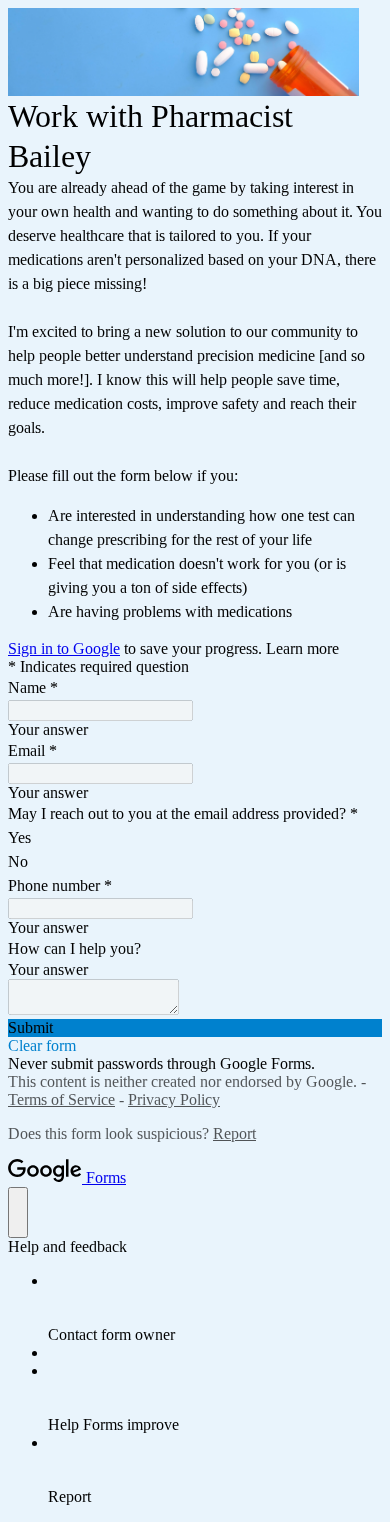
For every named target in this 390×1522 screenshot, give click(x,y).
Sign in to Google (64, 648)
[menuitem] (215, 1308)
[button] (195, 1028)
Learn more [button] (302, 648)
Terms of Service (61, 1099)
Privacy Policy (174, 1099)
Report (234, 1133)
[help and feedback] (18, 1212)
